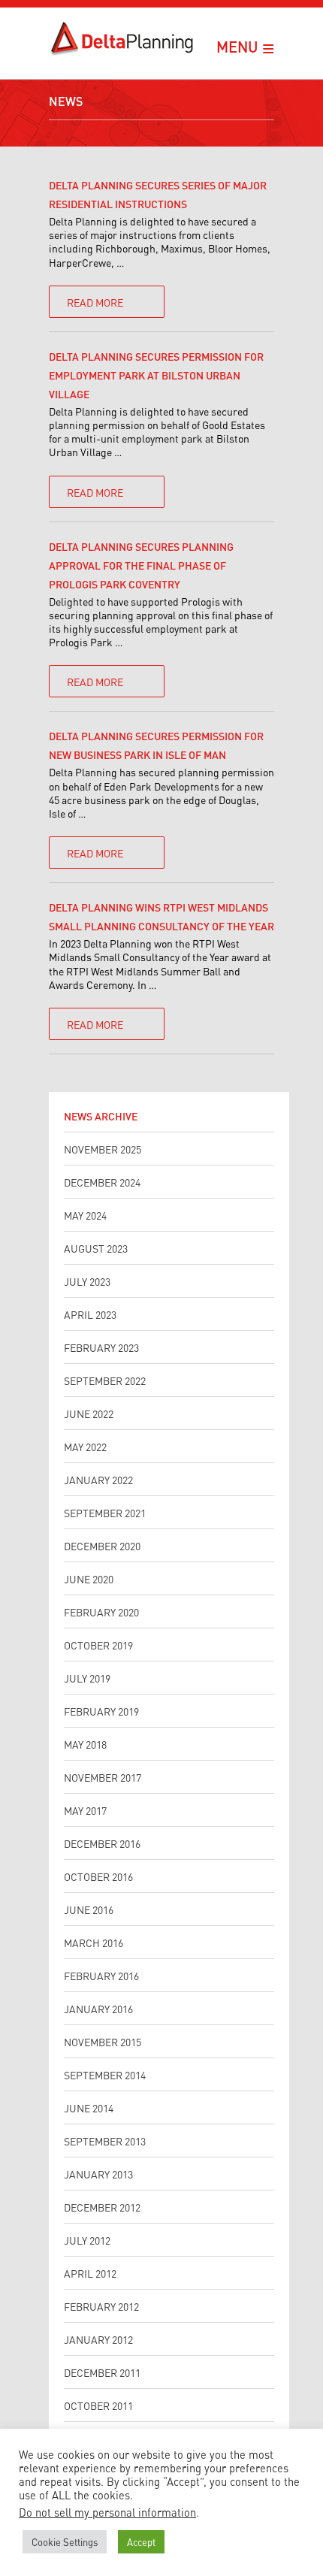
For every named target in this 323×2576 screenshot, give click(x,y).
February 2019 (101, 1711)
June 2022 (89, 1413)
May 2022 (85, 1446)
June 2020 (89, 1578)
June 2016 (89, 1909)
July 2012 (87, 2240)
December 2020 (102, 1545)
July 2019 (87, 1678)
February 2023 (101, 1347)
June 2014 (89, 2107)
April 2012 (90, 2273)
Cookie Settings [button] (65, 2541)
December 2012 (102, 2207)
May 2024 (85, 1215)
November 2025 (103, 1149)
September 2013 (105, 2141)
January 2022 (98, 1479)
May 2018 (85, 1744)
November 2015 (103, 2041)
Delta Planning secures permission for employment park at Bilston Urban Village (156, 375)
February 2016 (101, 1975)
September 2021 (105, 1512)
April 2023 (90, 1314)
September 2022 (105, 1380)
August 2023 (96, 1248)
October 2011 (98, 2405)
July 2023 (87, 1281)
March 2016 (94, 1942)
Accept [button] (141, 2541)
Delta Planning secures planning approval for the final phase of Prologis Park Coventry (141, 565)
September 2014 (105, 2074)
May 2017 (85, 1810)
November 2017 (103, 1777)
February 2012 (101, 2306)
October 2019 (98, 1645)
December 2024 (102, 1182)
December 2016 (102, 1843)
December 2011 (102, 2372)
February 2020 (101, 1612)
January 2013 (98, 2174)
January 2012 (98, 2339)
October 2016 (98, 1876)
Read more (95, 302)
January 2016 (98, 2008)
